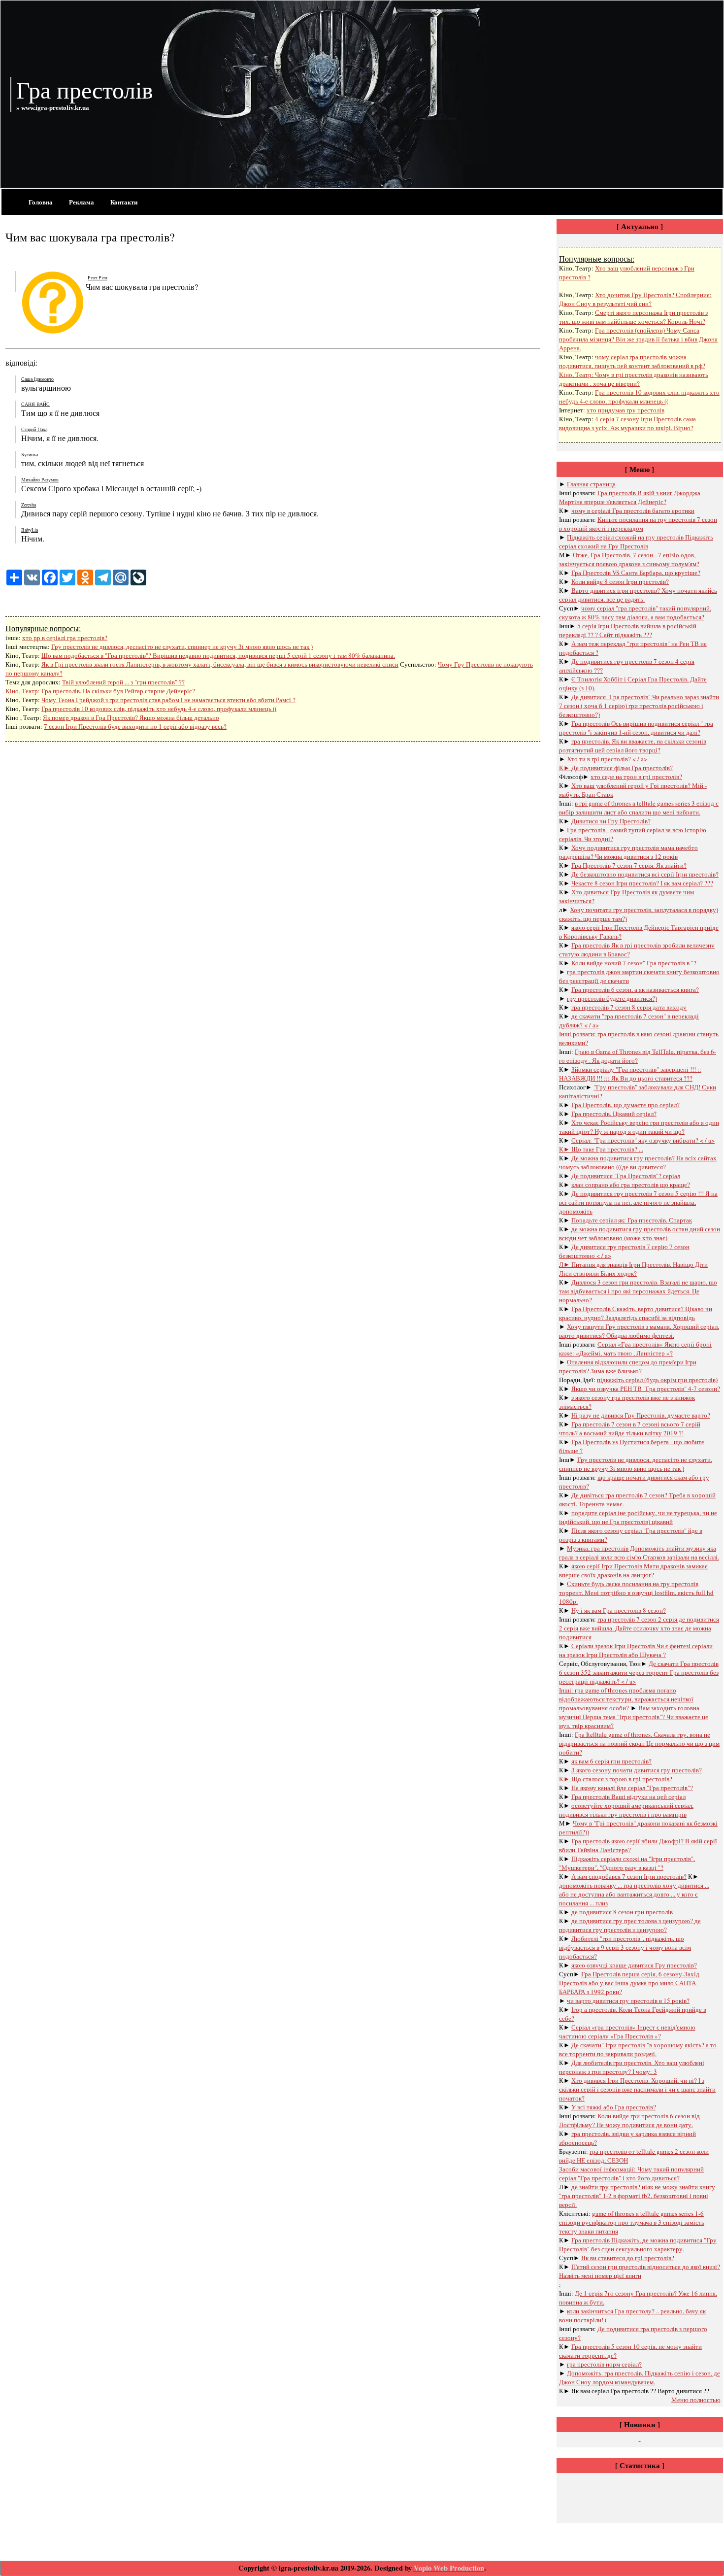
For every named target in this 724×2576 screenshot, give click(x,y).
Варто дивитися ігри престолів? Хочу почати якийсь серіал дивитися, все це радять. (638, 595)
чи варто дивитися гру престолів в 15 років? (628, 2000)
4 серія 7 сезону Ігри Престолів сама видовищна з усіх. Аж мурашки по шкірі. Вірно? (627, 423)
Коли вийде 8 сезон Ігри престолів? (620, 581)
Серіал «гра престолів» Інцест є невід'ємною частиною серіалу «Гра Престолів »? (627, 2032)
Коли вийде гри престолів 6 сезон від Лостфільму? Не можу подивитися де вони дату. (629, 2120)
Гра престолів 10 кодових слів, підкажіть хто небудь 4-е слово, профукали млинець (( (159, 709)
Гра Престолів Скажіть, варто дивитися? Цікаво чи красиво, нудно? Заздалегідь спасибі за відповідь (636, 1313)
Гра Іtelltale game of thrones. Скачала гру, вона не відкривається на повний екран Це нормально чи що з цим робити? (639, 1743)
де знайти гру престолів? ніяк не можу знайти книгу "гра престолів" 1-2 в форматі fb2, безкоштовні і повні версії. (637, 2196)
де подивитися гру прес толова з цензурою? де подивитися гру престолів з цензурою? (630, 1925)
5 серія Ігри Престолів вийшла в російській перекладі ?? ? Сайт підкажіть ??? (628, 630)
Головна (41, 202)
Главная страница (591, 484)
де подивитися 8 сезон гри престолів (622, 1912)
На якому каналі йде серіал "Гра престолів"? (632, 1788)
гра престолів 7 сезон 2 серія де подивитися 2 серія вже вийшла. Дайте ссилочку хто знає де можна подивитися (639, 1628)
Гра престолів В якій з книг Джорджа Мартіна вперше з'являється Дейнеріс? (630, 497)
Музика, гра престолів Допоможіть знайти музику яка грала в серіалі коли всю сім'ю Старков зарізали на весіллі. (639, 1553)
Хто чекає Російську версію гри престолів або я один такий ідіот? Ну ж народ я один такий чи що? (639, 1127)
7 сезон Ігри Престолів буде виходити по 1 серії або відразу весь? (135, 726)
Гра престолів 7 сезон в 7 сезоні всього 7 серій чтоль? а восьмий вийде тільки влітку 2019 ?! (630, 1428)
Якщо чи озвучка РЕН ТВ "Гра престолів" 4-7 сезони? (646, 1389)
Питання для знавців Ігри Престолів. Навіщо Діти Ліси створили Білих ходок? (633, 1269)
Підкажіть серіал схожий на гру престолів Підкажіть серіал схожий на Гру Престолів (636, 542)
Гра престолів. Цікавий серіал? (614, 1114)
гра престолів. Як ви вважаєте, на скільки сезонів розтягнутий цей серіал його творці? (633, 746)
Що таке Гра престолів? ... (607, 1149)
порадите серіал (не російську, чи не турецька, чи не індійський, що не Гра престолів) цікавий (638, 1517)
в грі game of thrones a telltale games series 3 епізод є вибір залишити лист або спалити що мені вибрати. (639, 808)
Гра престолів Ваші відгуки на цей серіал (628, 1796)
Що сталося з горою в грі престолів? (622, 1779)
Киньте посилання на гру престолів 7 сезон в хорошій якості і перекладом (638, 524)
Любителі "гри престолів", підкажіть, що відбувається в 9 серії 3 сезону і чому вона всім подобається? (625, 1947)
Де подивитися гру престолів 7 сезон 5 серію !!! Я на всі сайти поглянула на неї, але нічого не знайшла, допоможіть (638, 1202)
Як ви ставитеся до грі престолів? (628, 2258)
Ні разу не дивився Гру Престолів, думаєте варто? (641, 1415)
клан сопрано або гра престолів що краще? (631, 1185)
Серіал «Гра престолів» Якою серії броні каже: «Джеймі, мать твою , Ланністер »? (635, 1349)
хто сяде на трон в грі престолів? (636, 777)
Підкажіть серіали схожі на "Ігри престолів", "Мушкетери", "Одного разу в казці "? (627, 1863)
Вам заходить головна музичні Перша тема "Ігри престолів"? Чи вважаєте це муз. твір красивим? (634, 1717)
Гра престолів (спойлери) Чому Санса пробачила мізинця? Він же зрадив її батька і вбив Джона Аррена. (638, 339)
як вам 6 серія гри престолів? (611, 1761)
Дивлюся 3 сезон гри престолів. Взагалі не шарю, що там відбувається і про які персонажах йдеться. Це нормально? (638, 1291)
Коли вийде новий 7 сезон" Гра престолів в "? (634, 963)
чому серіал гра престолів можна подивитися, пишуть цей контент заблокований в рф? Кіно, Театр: (632, 366)
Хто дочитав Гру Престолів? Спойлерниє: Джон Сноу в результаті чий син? (635, 299)
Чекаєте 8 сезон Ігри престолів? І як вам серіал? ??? (642, 883)
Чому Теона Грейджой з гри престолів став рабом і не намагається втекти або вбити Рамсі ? (168, 700)
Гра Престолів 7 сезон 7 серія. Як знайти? (629, 865)
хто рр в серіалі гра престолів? (65, 638)
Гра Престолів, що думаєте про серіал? (625, 1105)
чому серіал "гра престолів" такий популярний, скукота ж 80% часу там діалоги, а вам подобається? (635, 612)
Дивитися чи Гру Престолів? (611, 821)
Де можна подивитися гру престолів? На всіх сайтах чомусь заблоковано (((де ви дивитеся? (638, 1162)
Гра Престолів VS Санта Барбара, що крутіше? (636, 573)
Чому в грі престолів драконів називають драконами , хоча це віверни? (634, 379)
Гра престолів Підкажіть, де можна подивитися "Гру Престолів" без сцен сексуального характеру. (638, 2244)
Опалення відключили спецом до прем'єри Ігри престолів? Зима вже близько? (628, 1366)
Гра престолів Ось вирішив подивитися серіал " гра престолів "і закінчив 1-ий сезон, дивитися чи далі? (636, 728)
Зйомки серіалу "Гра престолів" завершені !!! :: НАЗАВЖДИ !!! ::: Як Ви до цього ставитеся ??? (630, 1074)
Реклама (82, 202)
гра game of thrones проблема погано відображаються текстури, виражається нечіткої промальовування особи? (626, 1699)
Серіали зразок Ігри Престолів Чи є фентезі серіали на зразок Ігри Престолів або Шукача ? (636, 1650)
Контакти (124, 202)
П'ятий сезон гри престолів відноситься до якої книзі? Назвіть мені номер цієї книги (640, 2271)
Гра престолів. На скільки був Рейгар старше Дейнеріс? (118, 691)
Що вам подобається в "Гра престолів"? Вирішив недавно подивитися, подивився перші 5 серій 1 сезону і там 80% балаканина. (218, 655)
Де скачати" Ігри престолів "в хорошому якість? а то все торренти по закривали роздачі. (638, 2049)
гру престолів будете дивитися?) (612, 998)
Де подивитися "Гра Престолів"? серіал (626, 1176)
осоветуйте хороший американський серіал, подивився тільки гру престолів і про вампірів (626, 1810)
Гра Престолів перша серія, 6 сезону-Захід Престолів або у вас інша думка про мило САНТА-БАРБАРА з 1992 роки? (629, 1983)
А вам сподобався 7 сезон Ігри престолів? (629, 1876)
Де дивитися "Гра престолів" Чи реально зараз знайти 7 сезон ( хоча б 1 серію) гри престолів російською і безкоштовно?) (639, 706)
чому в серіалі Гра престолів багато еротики (633, 510)
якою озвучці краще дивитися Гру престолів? (634, 1965)
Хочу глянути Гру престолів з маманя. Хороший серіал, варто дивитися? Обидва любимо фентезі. (639, 1331)
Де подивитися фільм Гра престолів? (622, 768)
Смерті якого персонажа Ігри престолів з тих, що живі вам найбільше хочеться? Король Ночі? (633, 317)
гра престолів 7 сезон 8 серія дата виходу (629, 1007)
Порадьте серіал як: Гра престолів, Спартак (632, 1220)
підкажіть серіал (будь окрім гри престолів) (657, 1380)
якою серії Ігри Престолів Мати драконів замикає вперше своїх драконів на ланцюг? (633, 1570)
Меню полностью (696, 2400)
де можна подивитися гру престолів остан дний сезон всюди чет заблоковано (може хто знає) (640, 1233)
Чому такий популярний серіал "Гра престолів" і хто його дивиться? (631, 2173)
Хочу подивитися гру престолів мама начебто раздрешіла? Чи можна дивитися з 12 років (628, 852)
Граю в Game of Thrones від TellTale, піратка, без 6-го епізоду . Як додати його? (638, 1056)
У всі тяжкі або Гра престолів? (614, 2107)
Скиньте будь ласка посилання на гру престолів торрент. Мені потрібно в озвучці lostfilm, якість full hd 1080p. (636, 1593)
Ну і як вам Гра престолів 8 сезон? (619, 1610)
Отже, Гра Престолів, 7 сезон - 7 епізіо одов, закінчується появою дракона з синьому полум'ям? (629, 559)
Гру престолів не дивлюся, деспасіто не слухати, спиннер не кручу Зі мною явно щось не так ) (182, 646)
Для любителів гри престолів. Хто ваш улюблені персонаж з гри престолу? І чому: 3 (632, 2067)
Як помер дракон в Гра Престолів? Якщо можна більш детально (131, 717)
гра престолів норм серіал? (604, 2364)
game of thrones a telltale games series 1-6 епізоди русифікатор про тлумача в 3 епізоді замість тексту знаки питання (632, 2222)
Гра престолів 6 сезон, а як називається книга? (635, 989)
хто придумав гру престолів (625, 410)
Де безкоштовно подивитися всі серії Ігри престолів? (645, 874)
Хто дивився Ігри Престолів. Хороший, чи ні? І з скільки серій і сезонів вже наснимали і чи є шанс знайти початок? (637, 2089)
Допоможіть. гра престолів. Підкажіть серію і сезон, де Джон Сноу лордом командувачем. (640, 2377)
